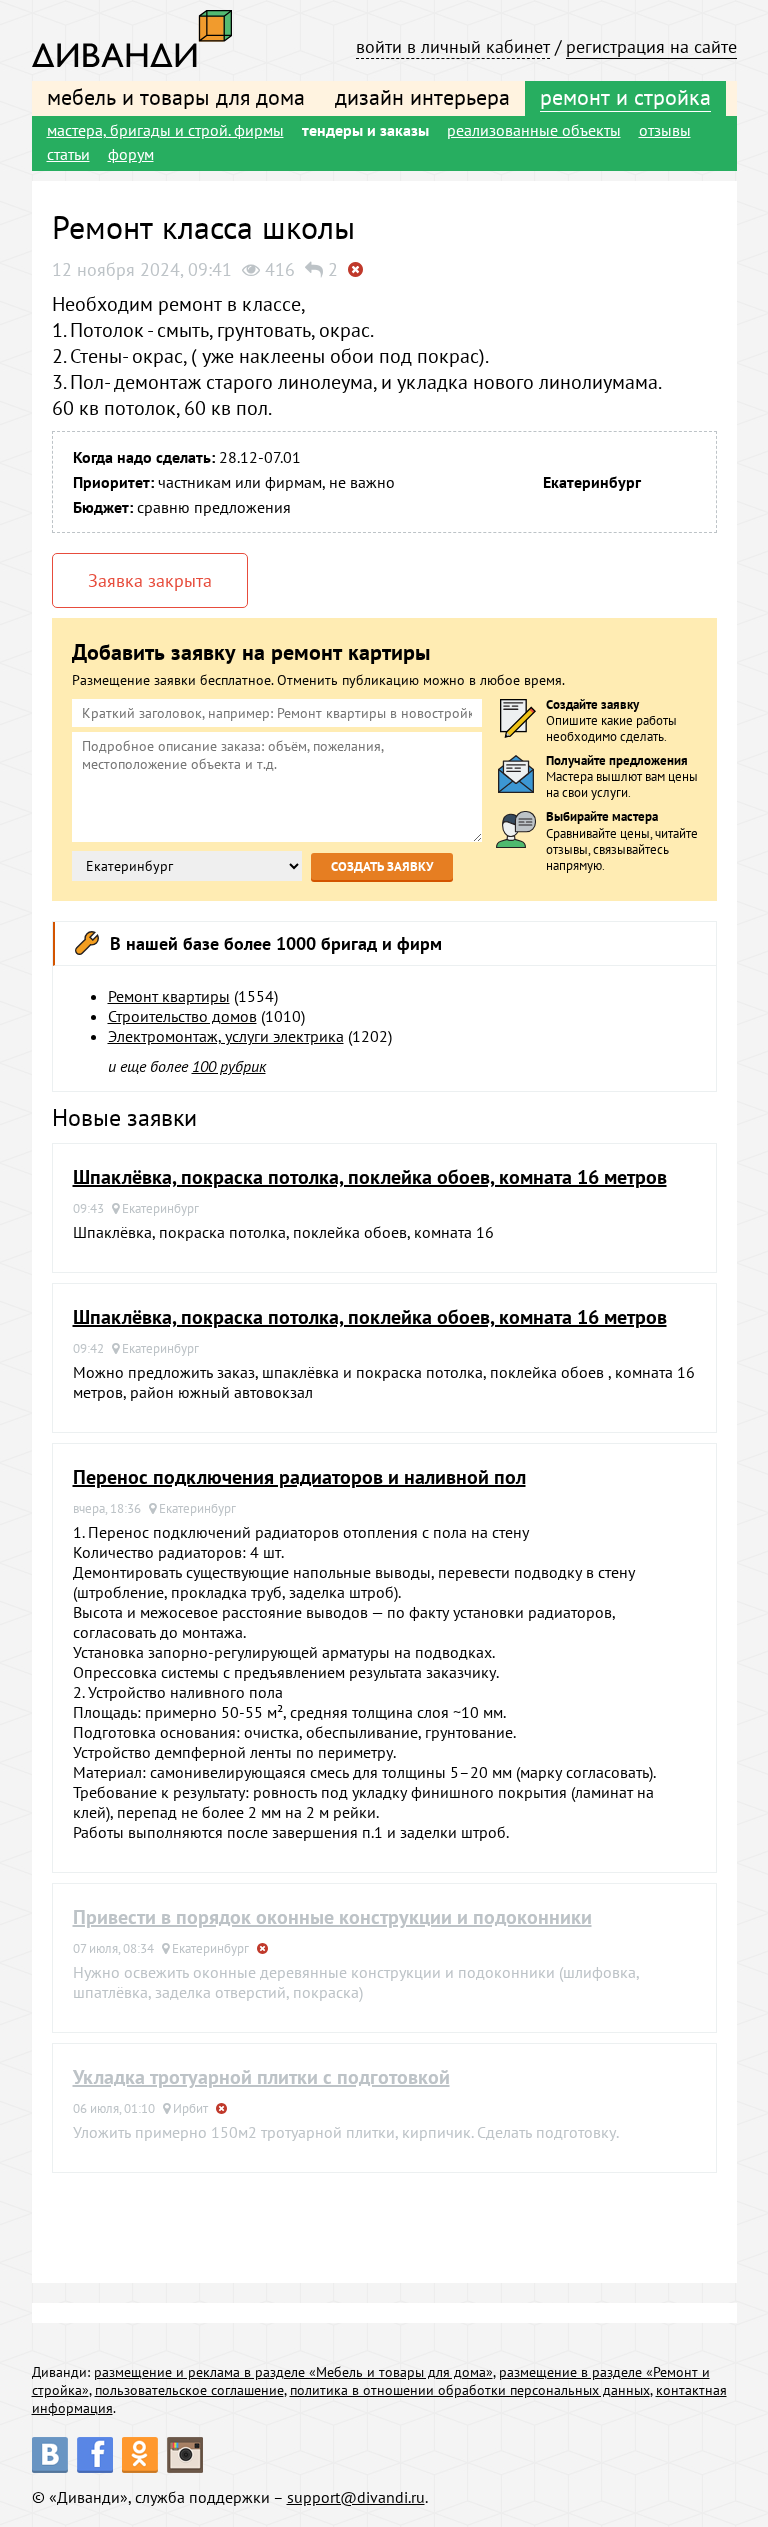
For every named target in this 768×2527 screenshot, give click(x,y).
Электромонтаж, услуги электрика (226, 1036)
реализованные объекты (534, 130)
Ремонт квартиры (169, 996)
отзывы (665, 130)
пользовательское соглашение (189, 2390)
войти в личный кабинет (453, 46)
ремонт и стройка (625, 97)
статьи (68, 154)
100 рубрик (229, 1066)
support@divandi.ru (356, 2497)
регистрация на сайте (651, 46)
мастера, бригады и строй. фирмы (165, 130)
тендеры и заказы (365, 130)
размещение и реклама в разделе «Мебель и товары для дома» (293, 2372)
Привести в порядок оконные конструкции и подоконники (332, 1917)
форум (131, 154)
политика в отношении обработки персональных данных (470, 2390)
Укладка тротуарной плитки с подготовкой (261, 2077)
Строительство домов (182, 1016)
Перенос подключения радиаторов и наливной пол (299, 1477)
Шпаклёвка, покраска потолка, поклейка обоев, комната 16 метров (370, 1177)
